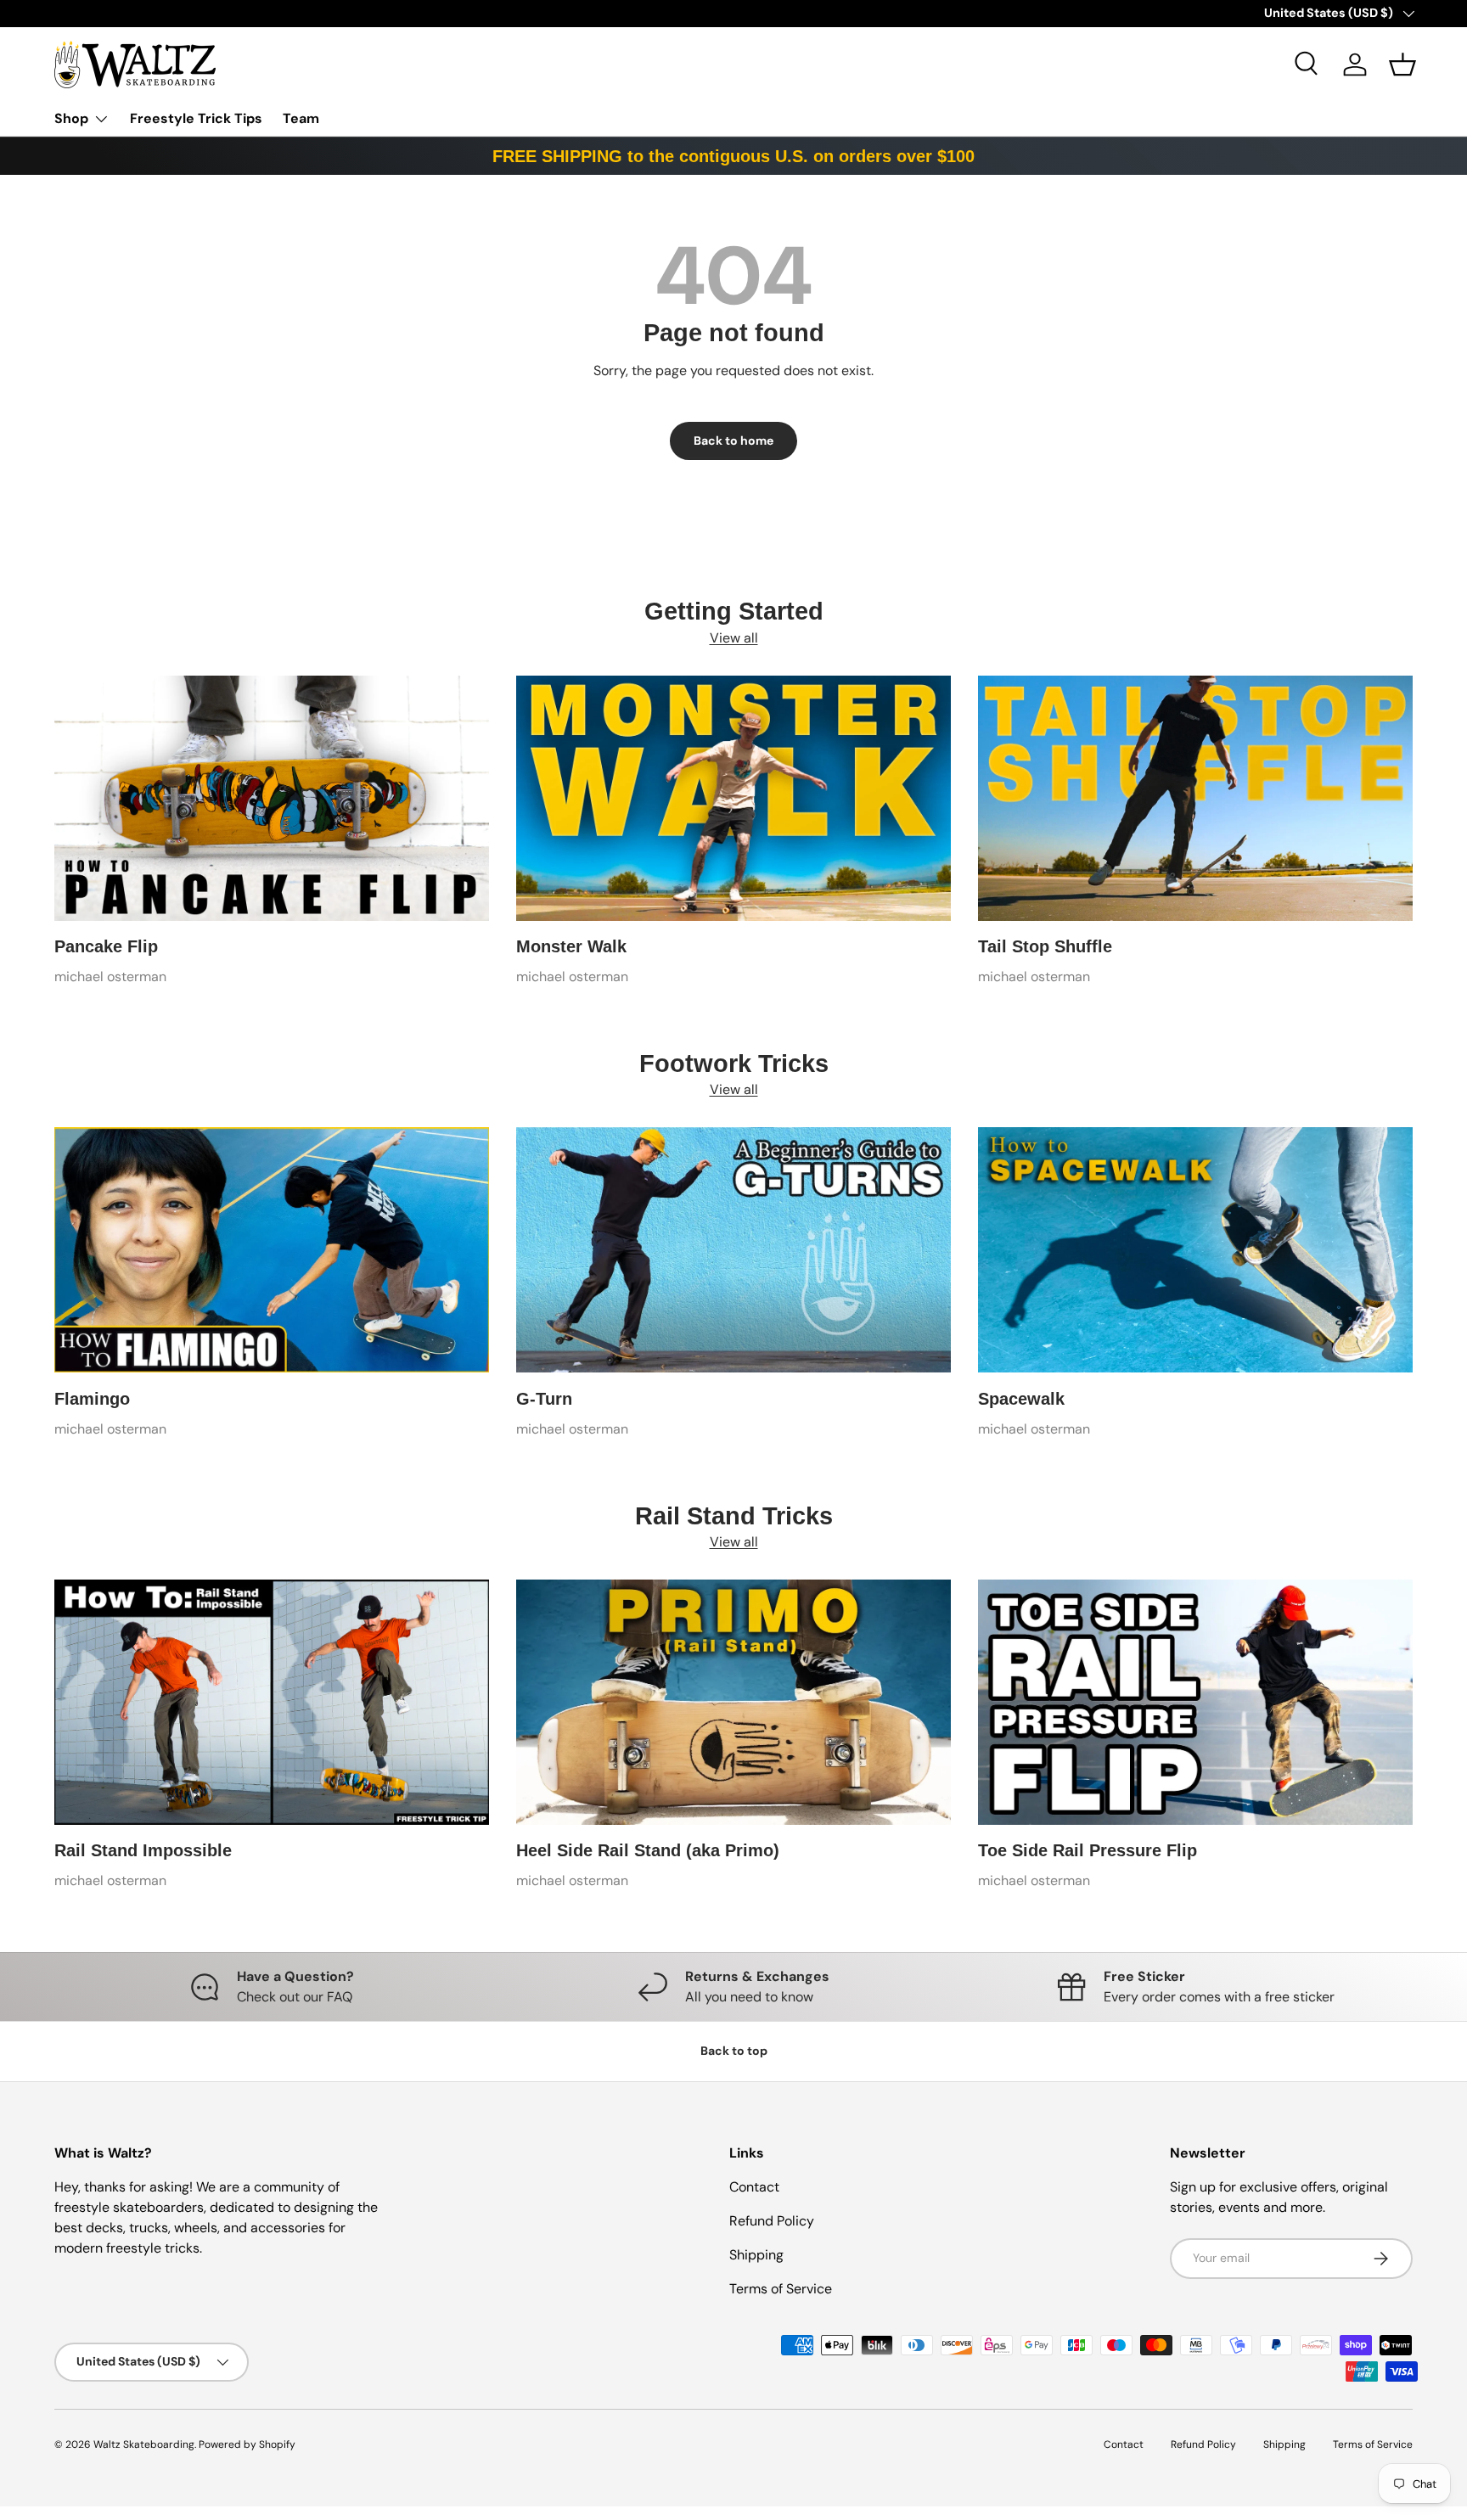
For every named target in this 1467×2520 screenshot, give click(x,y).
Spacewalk (1021, 1399)
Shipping (756, 2255)
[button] (1402, 65)
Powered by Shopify (247, 2444)
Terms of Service (781, 2289)
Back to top (734, 2051)
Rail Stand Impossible (143, 1850)
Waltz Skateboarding (144, 2444)
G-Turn (544, 1399)
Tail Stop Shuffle (1045, 946)
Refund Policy (772, 2221)
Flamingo (92, 1399)
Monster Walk (571, 946)
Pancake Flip (106, 946)
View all (734, 638)
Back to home (733, 441)
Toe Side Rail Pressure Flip (1088, 1850)
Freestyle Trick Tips (196, 118)
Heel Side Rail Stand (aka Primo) (648, 1850)
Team (301, 118)
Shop (71, 118)
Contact (754, 2187)
